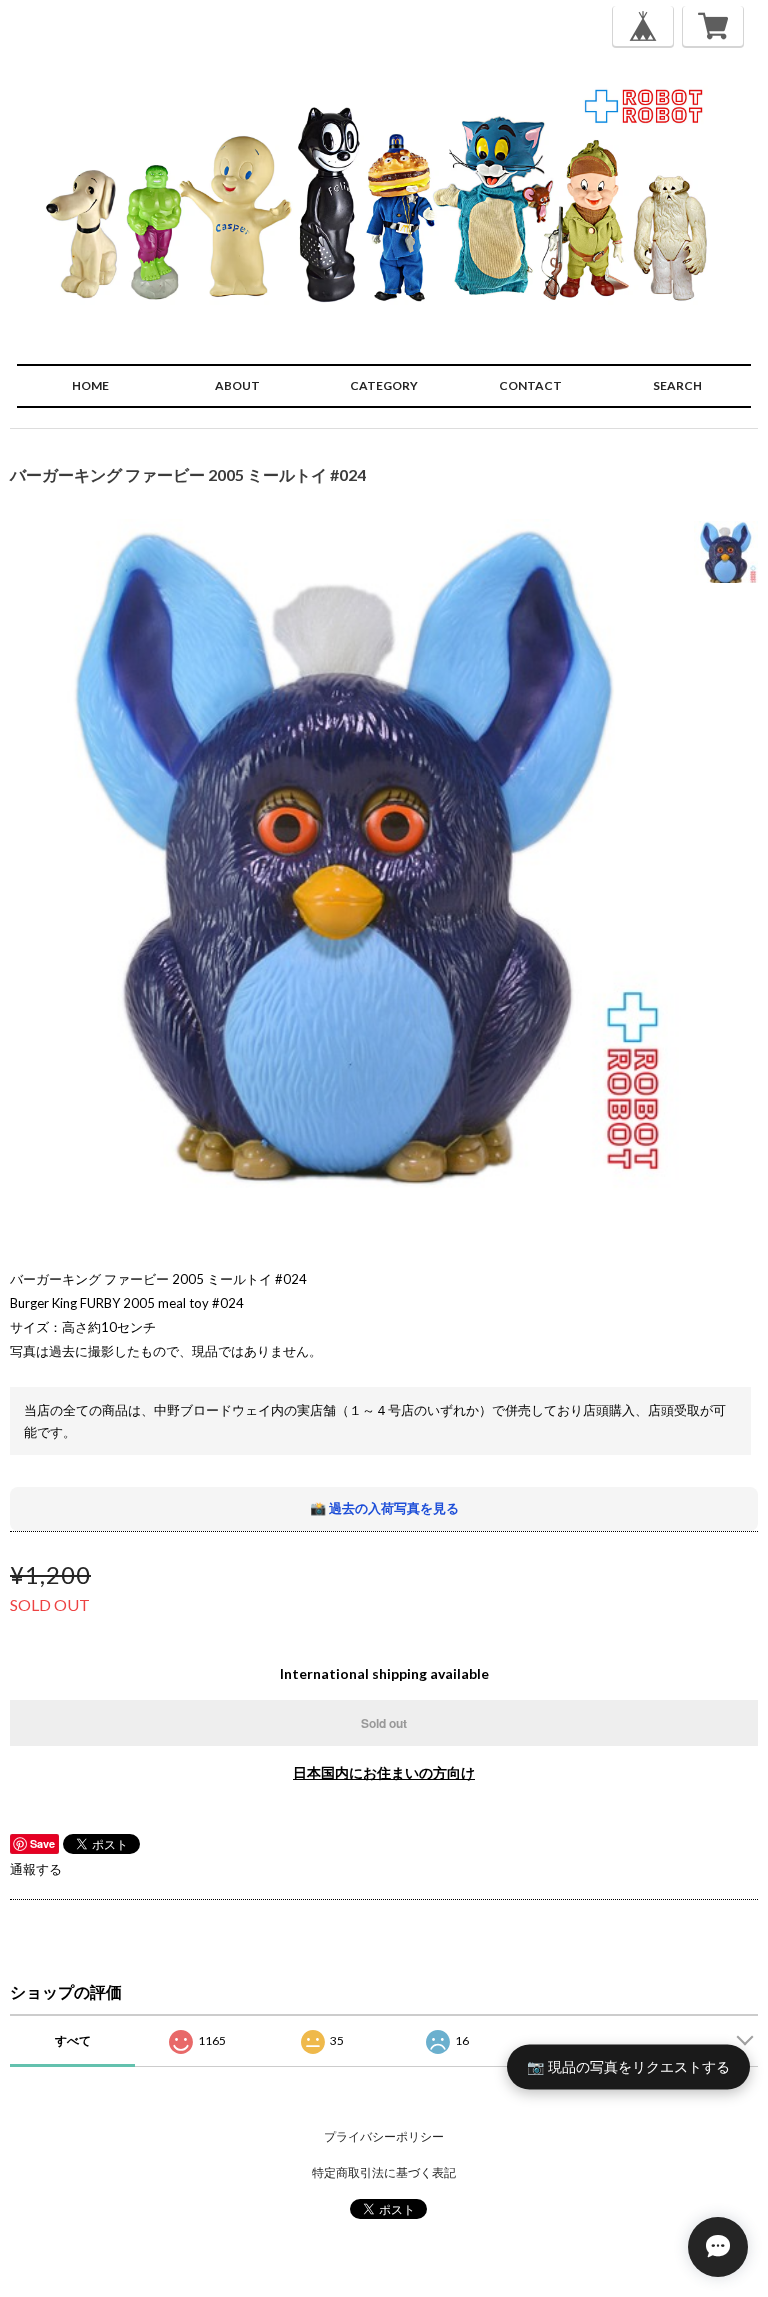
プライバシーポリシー (384, 2136)
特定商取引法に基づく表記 (384, 2172)
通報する (36, 1869)
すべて (73, 2040)
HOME (90, 385)
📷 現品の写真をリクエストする (628, 2066)
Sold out (384, 1723)
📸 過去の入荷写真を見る (384, 1508)
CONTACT (530, 385)
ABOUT (237, 385)
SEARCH (677, 385)
